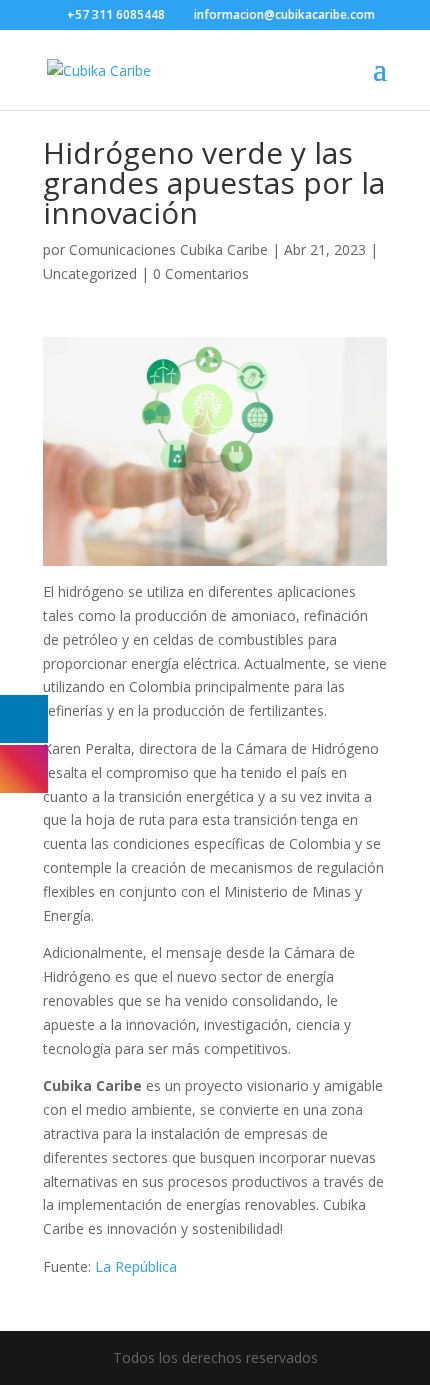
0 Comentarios (201, 273)
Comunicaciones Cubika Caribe (168, 249)
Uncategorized (90, 273)
